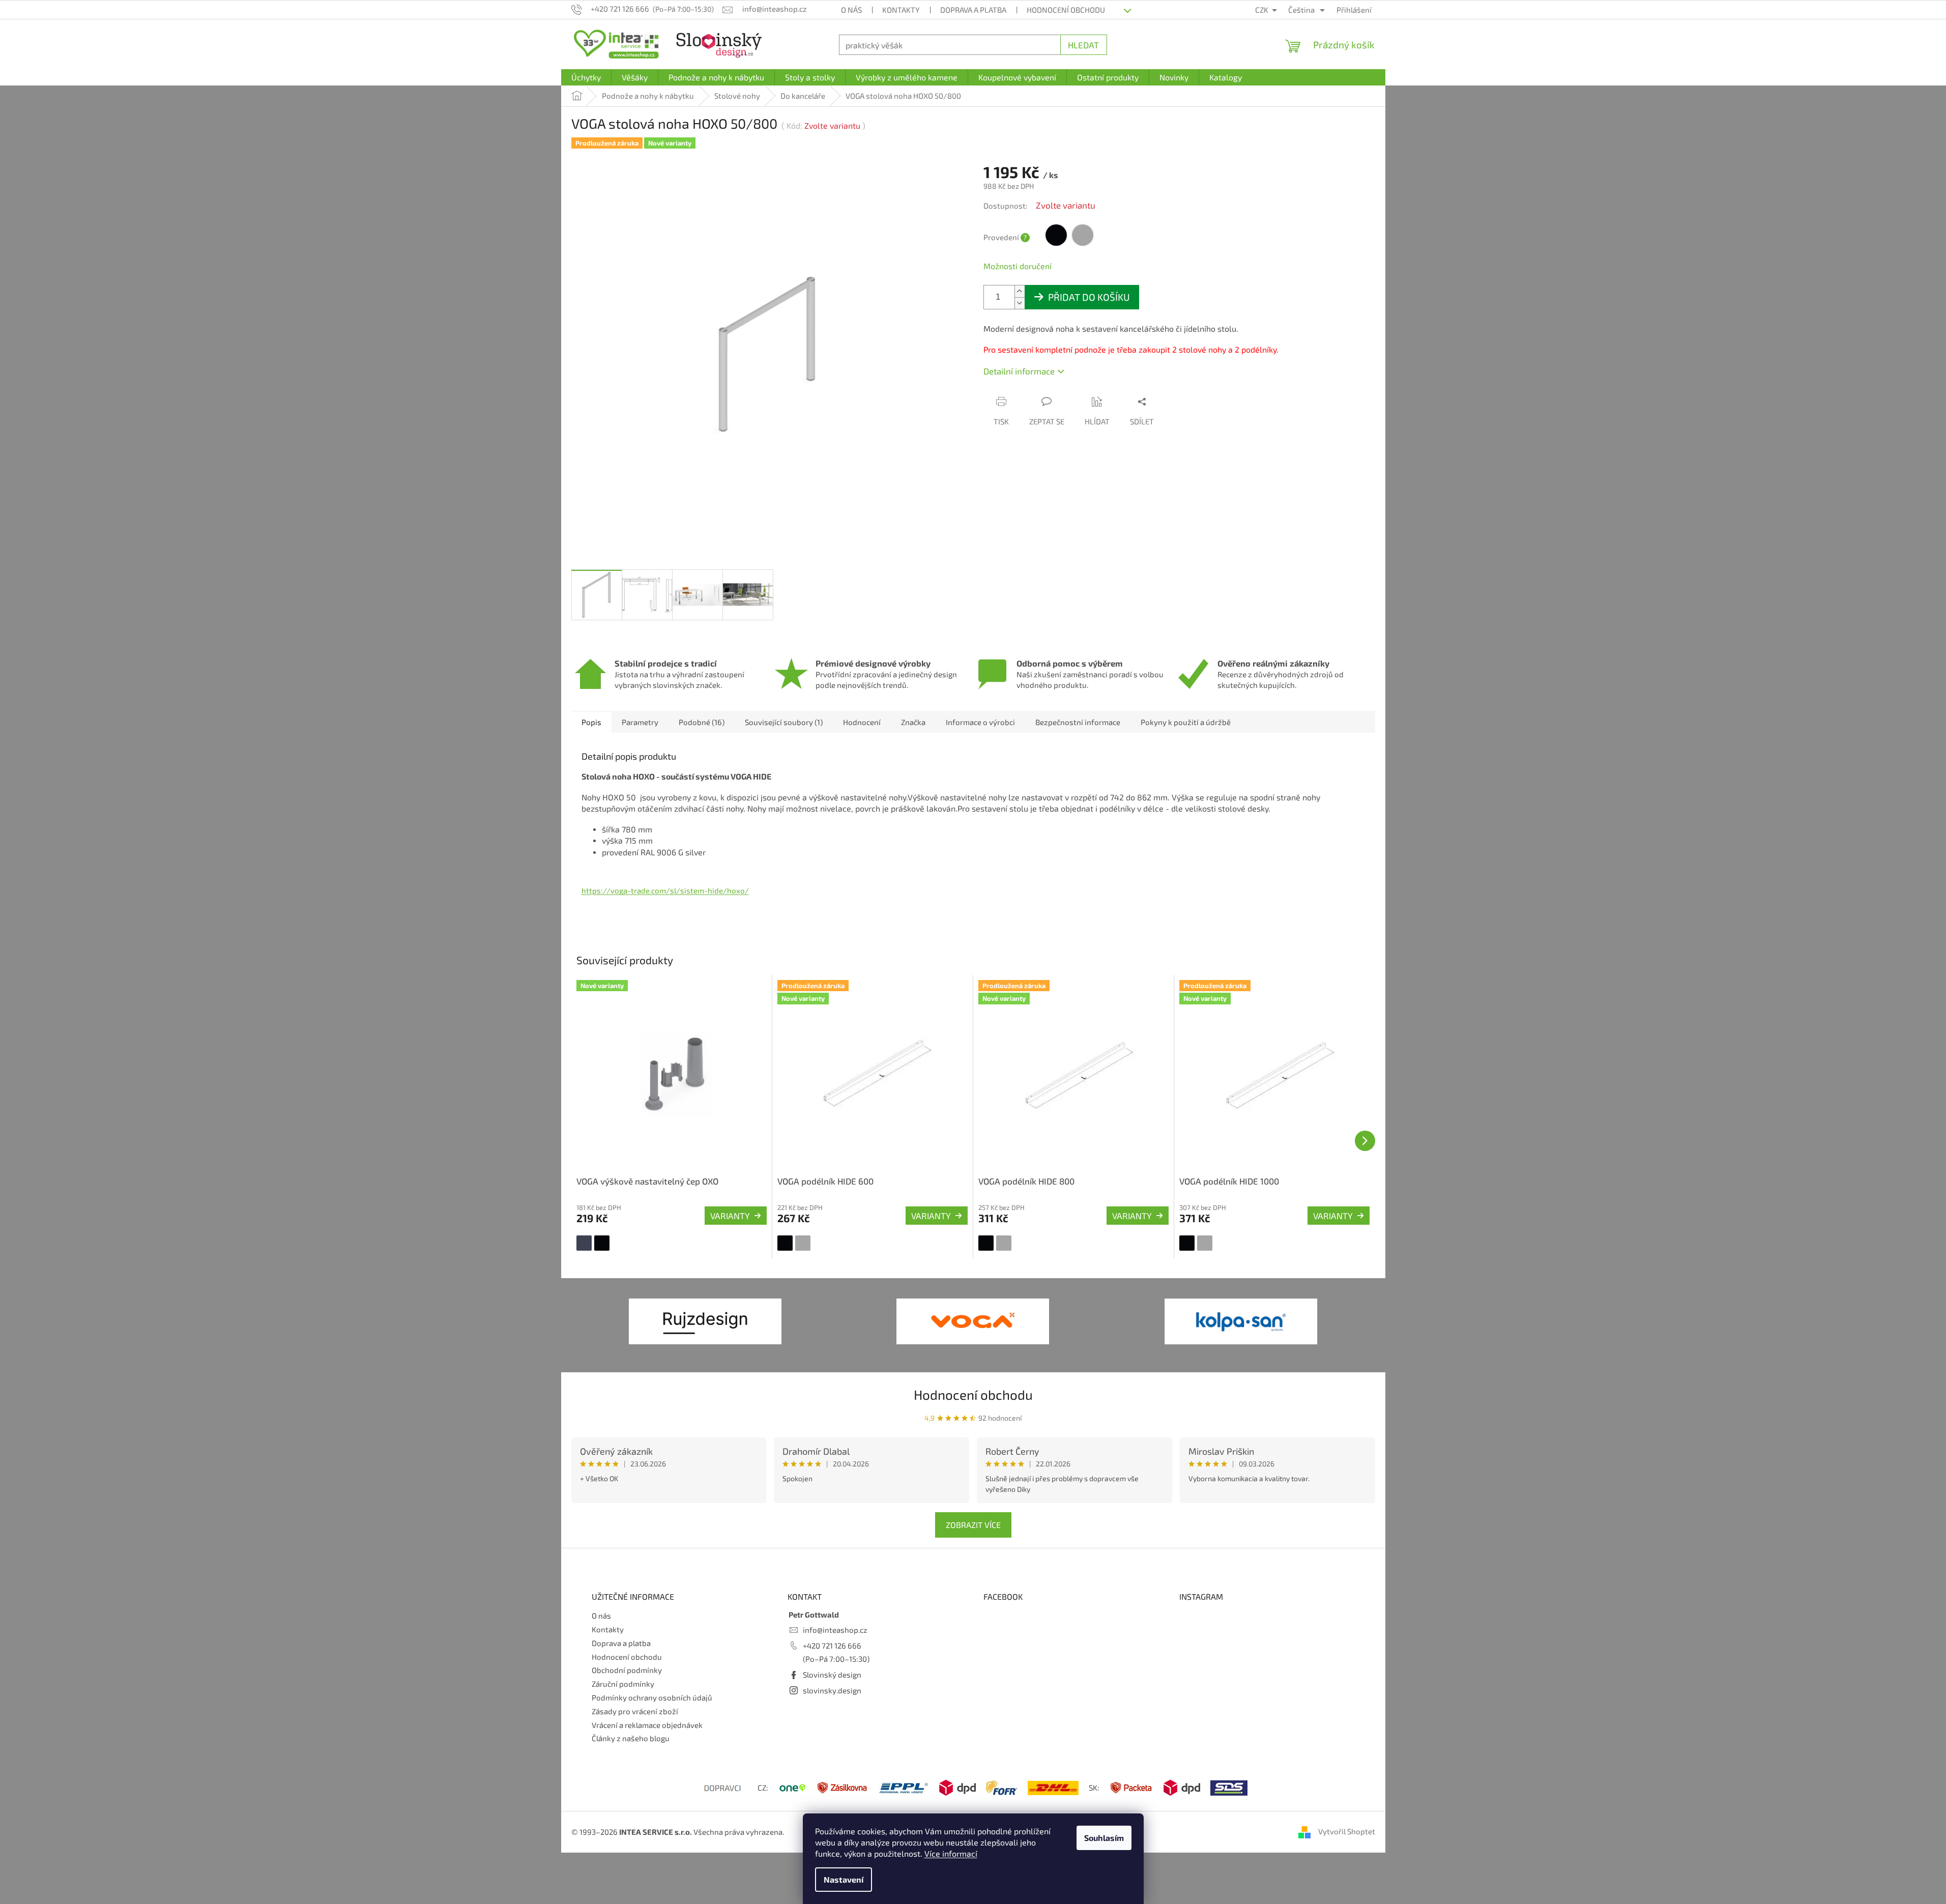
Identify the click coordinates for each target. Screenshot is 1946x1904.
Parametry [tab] (640, 722)
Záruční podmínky (623, 1684)
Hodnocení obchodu (1066, 10)
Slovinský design (832, 1675)
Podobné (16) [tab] (702, 722)
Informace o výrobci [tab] (980, 722)
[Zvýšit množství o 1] (1020, 291)
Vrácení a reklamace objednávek (647, 1725)
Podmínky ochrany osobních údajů (652, 1697)
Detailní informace (1019, 371)
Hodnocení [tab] (862, 722)
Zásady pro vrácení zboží (635, 1711)
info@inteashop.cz (835, 1630)
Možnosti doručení (1018, 266)
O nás (851, 10)
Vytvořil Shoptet (1347, 1831)
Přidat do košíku (1089, 297)
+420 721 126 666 (832, 1646)
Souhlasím (1104, 1838)
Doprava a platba (973, 10)
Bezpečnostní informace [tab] (1078, 722)
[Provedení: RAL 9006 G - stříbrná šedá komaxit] (803, 1243)
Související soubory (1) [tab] (784, 722)
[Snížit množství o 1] (1020, 303)
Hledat (1083, 45)
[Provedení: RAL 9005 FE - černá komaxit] (785, 1243)
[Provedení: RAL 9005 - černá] (602, 1243)
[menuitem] (586, 77)
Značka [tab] (913, 722)
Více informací (951, 1853)
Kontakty (901, 10)
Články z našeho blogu (631, 1738)
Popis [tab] (591, 722)
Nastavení (844, 1879)
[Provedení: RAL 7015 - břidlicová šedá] (584, 1243)
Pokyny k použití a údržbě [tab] (1186, 722)
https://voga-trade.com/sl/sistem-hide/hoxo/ (665, 890)
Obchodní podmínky (627, 1670)
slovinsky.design (832, 1690)
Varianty (730, 1216)
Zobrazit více (973, 1525)
